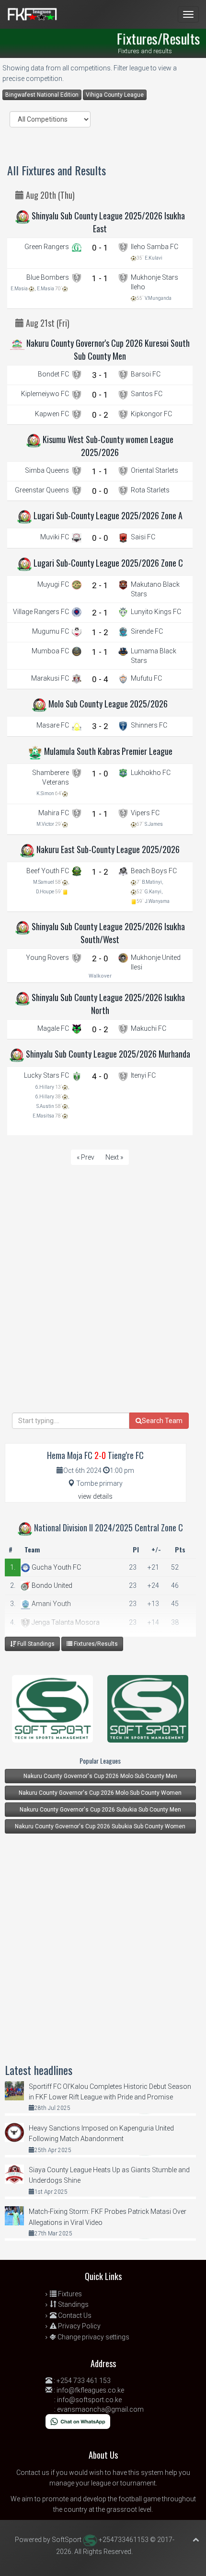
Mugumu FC (51, 631)
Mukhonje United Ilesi (156, 962)
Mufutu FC (146, 678)
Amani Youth (51, 1604)
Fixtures (69, 2294)
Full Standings (35, 1644)
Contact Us (74, 2315)
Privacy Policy (79, 2326)
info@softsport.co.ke (89, 2400)
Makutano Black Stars (155, 589)
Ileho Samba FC (154, 247)
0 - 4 (100, 679)
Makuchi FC (149, 1028)
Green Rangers (47, 247)
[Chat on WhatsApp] (78, 2421)
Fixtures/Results (95, 1644)
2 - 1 (100, 585)
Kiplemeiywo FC (45, 394)
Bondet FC (53, 374)
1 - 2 (100, 632)
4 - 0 (100, 1076)
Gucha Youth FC (56, 1567)
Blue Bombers (48, 277)
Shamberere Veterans (51, 777)
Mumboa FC (50, 651)
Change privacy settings (93, 2337)
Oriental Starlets (154, 470)
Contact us (33, 2473)
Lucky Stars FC (46, 1075)
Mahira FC (54, 813)
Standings (73, 2304)
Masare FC (53, 725)
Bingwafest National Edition (42, 95)
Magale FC (53, 1028)
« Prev (86, 1157)
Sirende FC (147, 631)
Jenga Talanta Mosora (65, 1622)
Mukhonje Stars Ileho (154, 282)
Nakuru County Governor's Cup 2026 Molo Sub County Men (100, 1776)
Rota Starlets (150, 490)
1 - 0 (100, 774)
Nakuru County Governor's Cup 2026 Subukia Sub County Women (100, 1826)
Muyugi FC (53, 584)
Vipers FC (145, 813)
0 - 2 (100, 415)
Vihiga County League (115, 95)
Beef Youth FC (48, 871)
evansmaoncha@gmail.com (100, 2409)
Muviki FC (55, 537)
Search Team (162, 1421)
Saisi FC (143, 537)
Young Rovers (47, 957)
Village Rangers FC (41, 612)
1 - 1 (100, 278)
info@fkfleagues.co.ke (90, 2390)
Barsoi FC (146, 374)
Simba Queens (47, 470)
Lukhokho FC (151, 773)
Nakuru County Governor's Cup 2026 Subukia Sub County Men (100, 1810)
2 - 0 (100, 958)
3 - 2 (100, 726)
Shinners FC (149, 725)
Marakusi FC (50, 678)
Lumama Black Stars (154, 656)
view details (106, 1496)
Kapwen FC (52, 414)
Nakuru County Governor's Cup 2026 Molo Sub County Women (100, 1793)
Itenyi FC (143, 1075)
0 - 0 (100, 491)
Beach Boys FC (154, 871)
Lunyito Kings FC (156, 612)
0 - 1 (100, 248)
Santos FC (147, 394)
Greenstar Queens (42, 490)
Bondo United (51, 1585)
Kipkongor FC (151, 414)
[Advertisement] (103, 1310)
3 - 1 (100, 375)
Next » (114, 1157)
